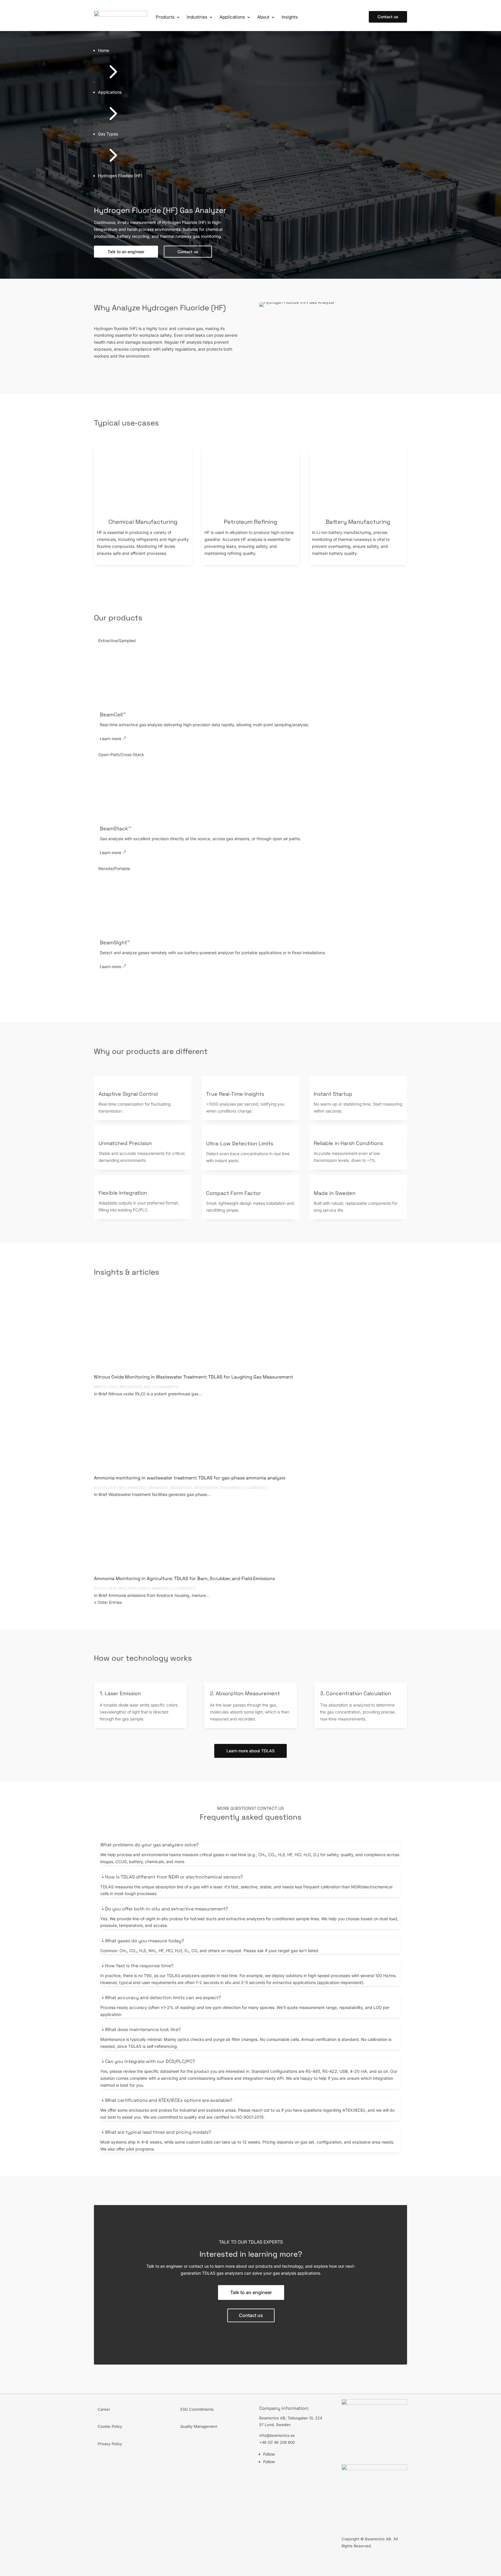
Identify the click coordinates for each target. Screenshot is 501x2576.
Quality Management (199, 2426)
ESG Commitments (197, 2409)
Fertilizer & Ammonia (148, 1588)
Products (165, 17)
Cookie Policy (110, 2426)
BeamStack (181, 1488)
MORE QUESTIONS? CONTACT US (251, 1808)
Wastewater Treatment (217, 1488)
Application (131, 1387)
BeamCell (137, 1488)
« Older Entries (108, 1602)
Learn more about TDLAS (251, 1751)
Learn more (110, 739)
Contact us (388, 17)
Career (104, 2409)
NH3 (123, 1488)
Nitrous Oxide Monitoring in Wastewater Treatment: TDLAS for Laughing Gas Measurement (194, 1377)
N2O (147, 1387)
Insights (290, 17)
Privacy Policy (110, 2444)
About (263, 17)
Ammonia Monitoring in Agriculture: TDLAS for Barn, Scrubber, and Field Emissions (184, 1578)
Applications (232, 17)
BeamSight (159, 1488)
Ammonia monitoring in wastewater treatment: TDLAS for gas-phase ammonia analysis (190, 1478)
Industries (197, 17)
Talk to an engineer (251, 2292)
